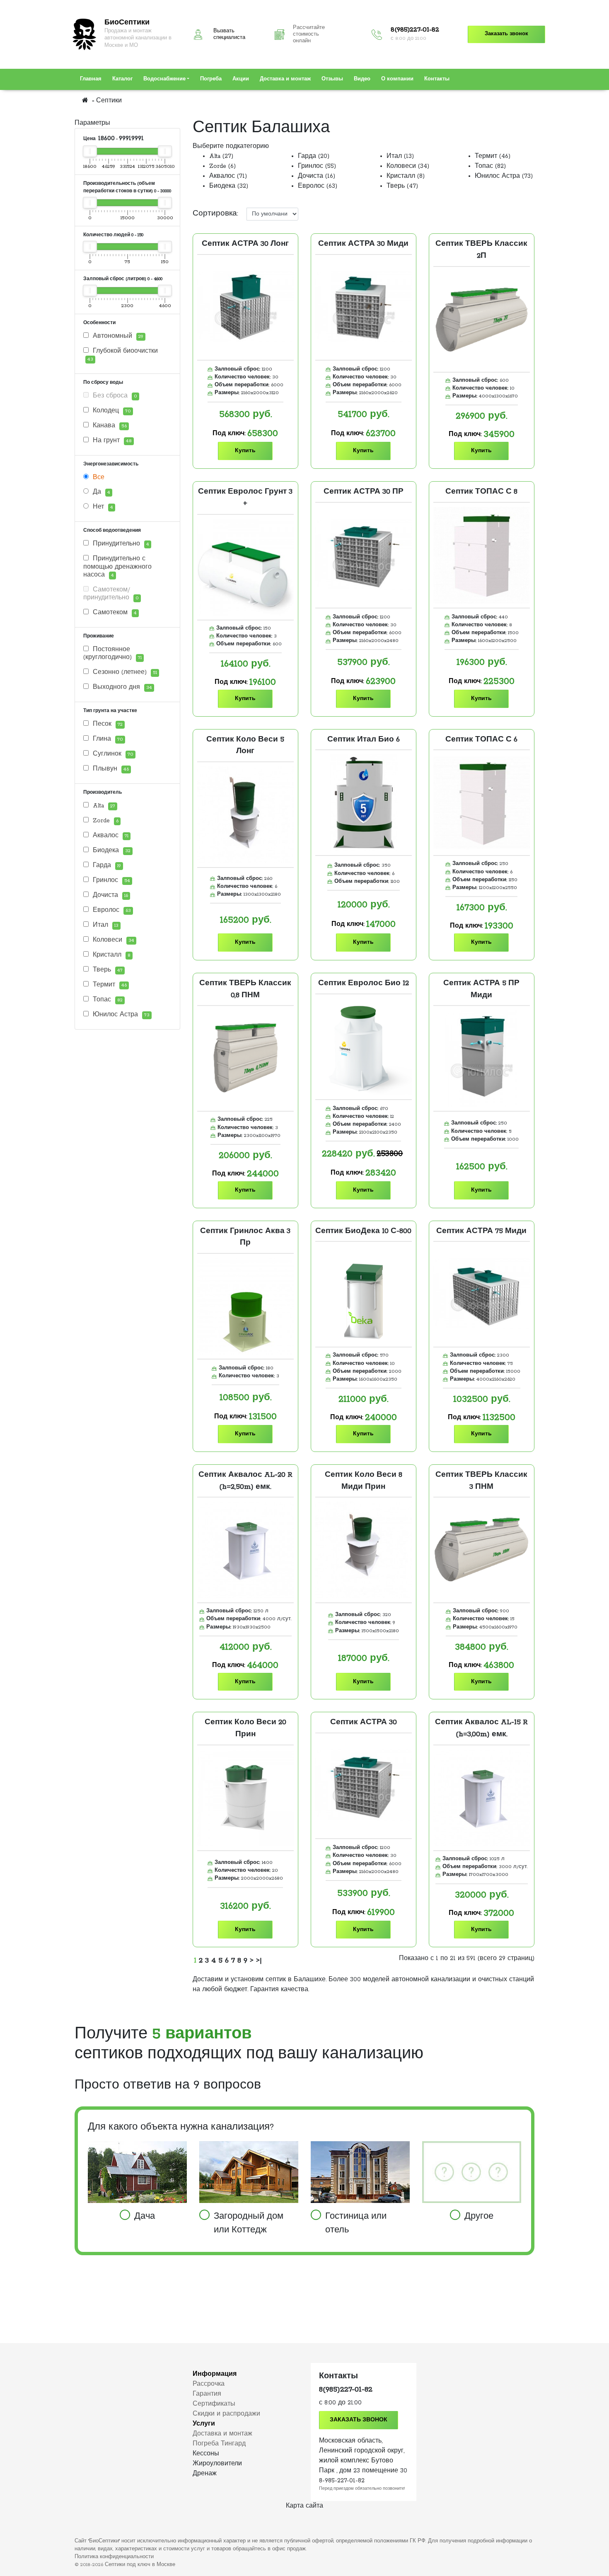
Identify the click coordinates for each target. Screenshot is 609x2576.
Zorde (105, 821)
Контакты (437, 79)
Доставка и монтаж (285, 79)
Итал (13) (400, 156)
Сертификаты (214, 2404)
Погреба (211, 79)
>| (259, 1960)
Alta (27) (221, 156)
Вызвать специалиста (229, 34)
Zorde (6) (222, 166)
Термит (109, 985)
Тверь (107, 970)
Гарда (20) (314, 156)
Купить (245, 451)
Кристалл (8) (406, 176)
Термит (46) (493, 156)
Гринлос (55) (317, 166)
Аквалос (110, 836)
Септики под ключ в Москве (140, 2565)
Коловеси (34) (408, 166)
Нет (102, 507)
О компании (397, 79)
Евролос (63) (318, 186)
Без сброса (114, 396)
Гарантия (207, 2394)
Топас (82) (490, 166)
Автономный (117, 336)
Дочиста (109, 895)
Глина (107, 739)
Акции (241, 79)
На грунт (111, 441)
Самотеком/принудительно (111, 594)
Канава (109, 426)
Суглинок (112, 754)
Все (98, 477)
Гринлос (110, 880)
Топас (107, 1000)
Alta (103, 806)
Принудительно (120, 544)
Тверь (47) (402, 186)
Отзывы (332, 79)
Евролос (111, 910)
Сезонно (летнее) (124, 672)
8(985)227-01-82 (415, 30)
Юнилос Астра (120, 1015)
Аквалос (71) (228, 176)
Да (100, 492)
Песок (107, 724)
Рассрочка (209, 2384)
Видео (362, 79)
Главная (91, 79)
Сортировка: (215, 213)
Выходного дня (121, 687)
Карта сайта (304, 2506)
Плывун (110, 769)
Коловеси (112, 940)
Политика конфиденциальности (114, 2557)
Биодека (111, 851)
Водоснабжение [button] (164, 79)
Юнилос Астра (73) (504, 176)
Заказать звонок (506, 34)
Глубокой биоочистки (123, 355)
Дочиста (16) (317, 176)
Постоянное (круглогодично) (112, 653)
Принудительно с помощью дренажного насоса (117, 567)
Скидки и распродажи (226, 2414)
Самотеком (114, 613)
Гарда (106, 865)
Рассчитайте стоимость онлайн (309, 34)
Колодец (111, 411)
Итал (105, 925)
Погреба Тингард (219, 2444)
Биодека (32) (229, 186)
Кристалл (111, 955)
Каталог (122, 79)
